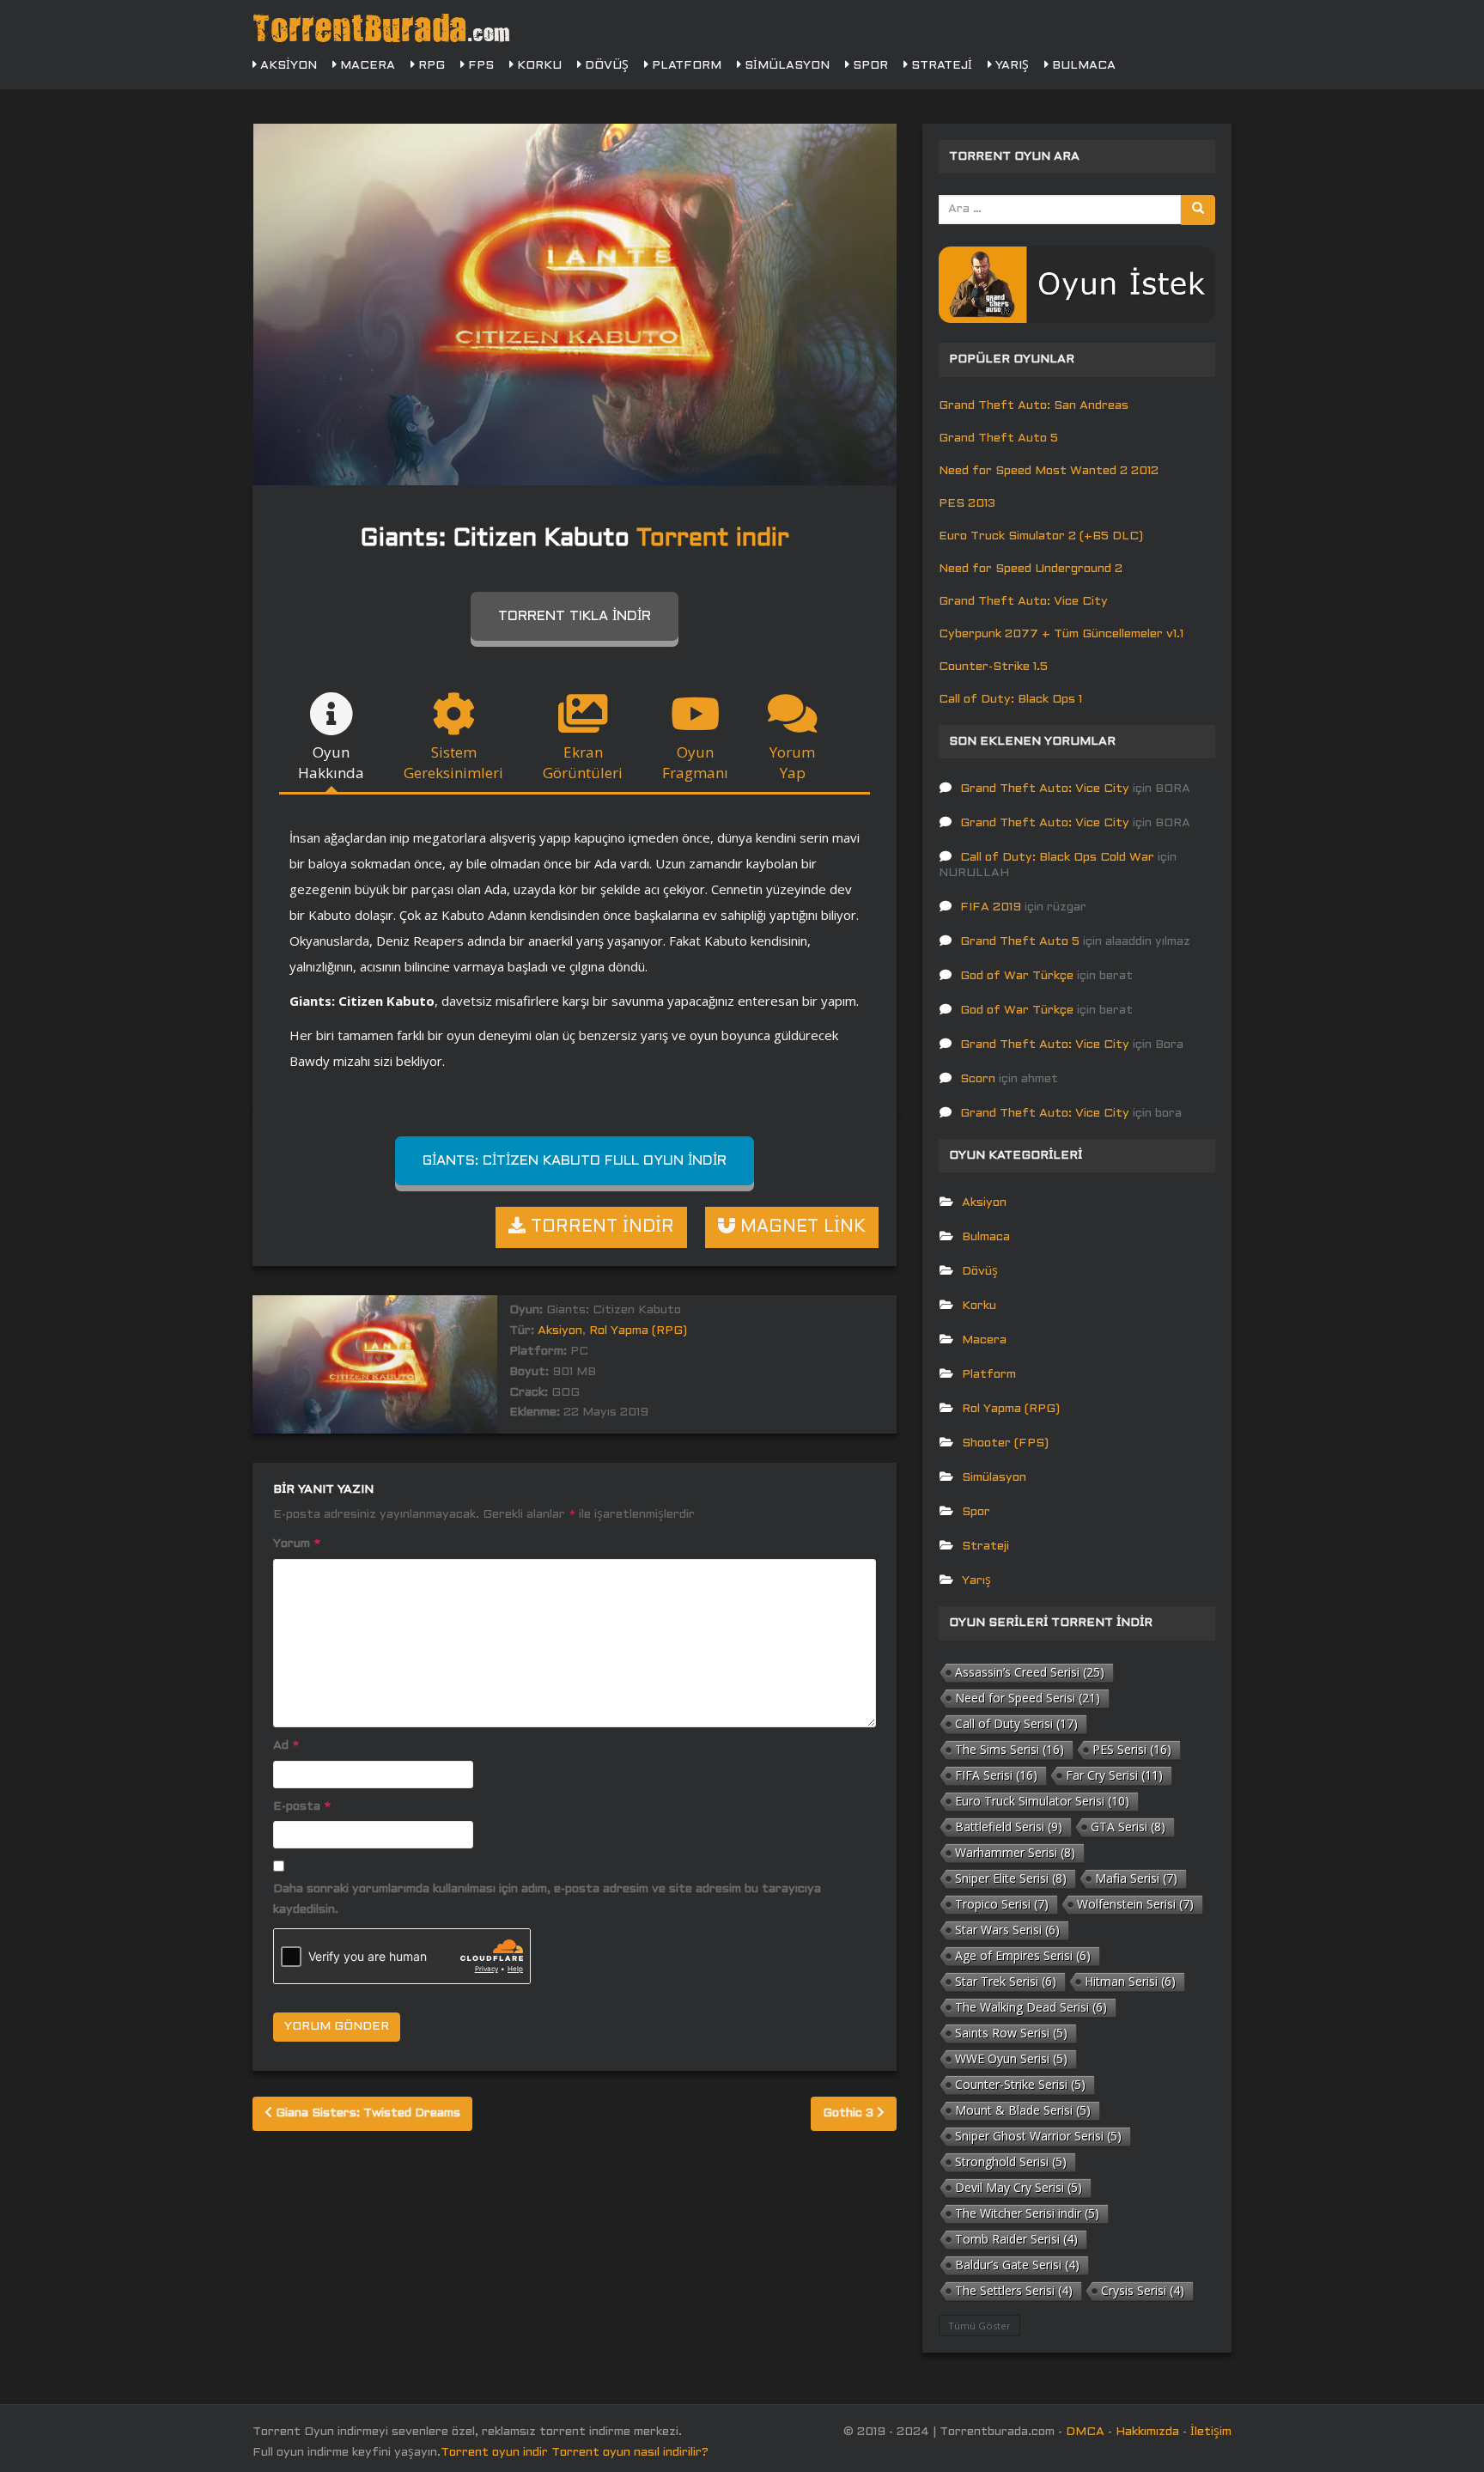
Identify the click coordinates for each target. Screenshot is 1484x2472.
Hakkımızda (1147, 2432)
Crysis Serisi (1143, 2290)
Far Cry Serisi (1114, 1775)
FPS (479, 66)
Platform (685, 66)
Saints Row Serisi (1011, 2033)
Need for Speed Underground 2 (1031, 569)
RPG (430, 66)
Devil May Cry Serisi (1019, 2187)
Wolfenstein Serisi (1135, 1904)
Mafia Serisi (1136, 1878)
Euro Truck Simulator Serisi (1042, 1801)
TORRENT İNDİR (600, 1227)
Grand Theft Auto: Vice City (1023, 602)
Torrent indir (713, 539)
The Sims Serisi (1010, 1749)
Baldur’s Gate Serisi (1017, 2265)
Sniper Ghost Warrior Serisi (1038, 2136)
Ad (286, 1746)
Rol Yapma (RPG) (638, 1331)
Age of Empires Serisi (1023, 1955)
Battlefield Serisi (1009, 1827)
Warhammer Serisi (1015, 1852)
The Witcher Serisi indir (1027, 2213)
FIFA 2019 (991, 907)
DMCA (1085, 2432)
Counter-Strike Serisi (1020, 2084)
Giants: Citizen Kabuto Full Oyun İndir (575, 1161)
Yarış (1010, 66)
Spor (869, 66)
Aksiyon (287, 66)
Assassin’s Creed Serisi (1030, 1672)
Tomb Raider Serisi (1016, 2239)
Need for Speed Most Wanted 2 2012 (1049, 471)
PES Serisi (1132, 1749)
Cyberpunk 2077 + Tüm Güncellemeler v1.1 (1061, 634)
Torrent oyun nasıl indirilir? (630, 2453)
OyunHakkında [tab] (331, 762)
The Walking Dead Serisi (1031, 2007)
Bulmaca (1082, 66)
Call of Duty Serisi (1016, 1723)
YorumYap (792, 762)
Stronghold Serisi (1011, 2161)
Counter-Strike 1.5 (993, 667)
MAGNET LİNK (800, 1227)
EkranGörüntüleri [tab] (583, 762)
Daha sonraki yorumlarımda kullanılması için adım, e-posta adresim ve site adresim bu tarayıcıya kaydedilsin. (547, 1900)
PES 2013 (967, 504)
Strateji (940, 66)
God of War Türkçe (1017, 976)
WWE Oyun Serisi (1011, 2058)
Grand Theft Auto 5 (998, 438)
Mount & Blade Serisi (1023, 2110)
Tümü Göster (979, 2326)
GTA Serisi (1128, 1827)
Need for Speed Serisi (1028, 1698)
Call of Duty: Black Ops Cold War (1057, 858)
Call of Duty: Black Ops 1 (1010, 700)
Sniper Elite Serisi (1011, 1878)
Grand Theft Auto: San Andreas (1034, 406)
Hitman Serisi (1130, 1981)
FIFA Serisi (996, 1775)
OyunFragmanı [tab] (695, 762)
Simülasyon (785, 66)
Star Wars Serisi (1007, 1930)
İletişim (1211, 2432)
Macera (366, 66)
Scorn (978, 1079)
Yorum (297, 1544)
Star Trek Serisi (1006, 1981)
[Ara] (1198, 210)
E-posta (302, 1807)
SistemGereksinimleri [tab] (453, 762)
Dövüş (605, 66)
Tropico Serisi (1002, 1904)
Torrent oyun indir (494, 2453)
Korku (538, 66)
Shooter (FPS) (1005, 1443)
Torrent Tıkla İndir (575, 616)
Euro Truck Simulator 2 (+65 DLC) (1041, 536)
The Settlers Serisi (1014, 2290)
